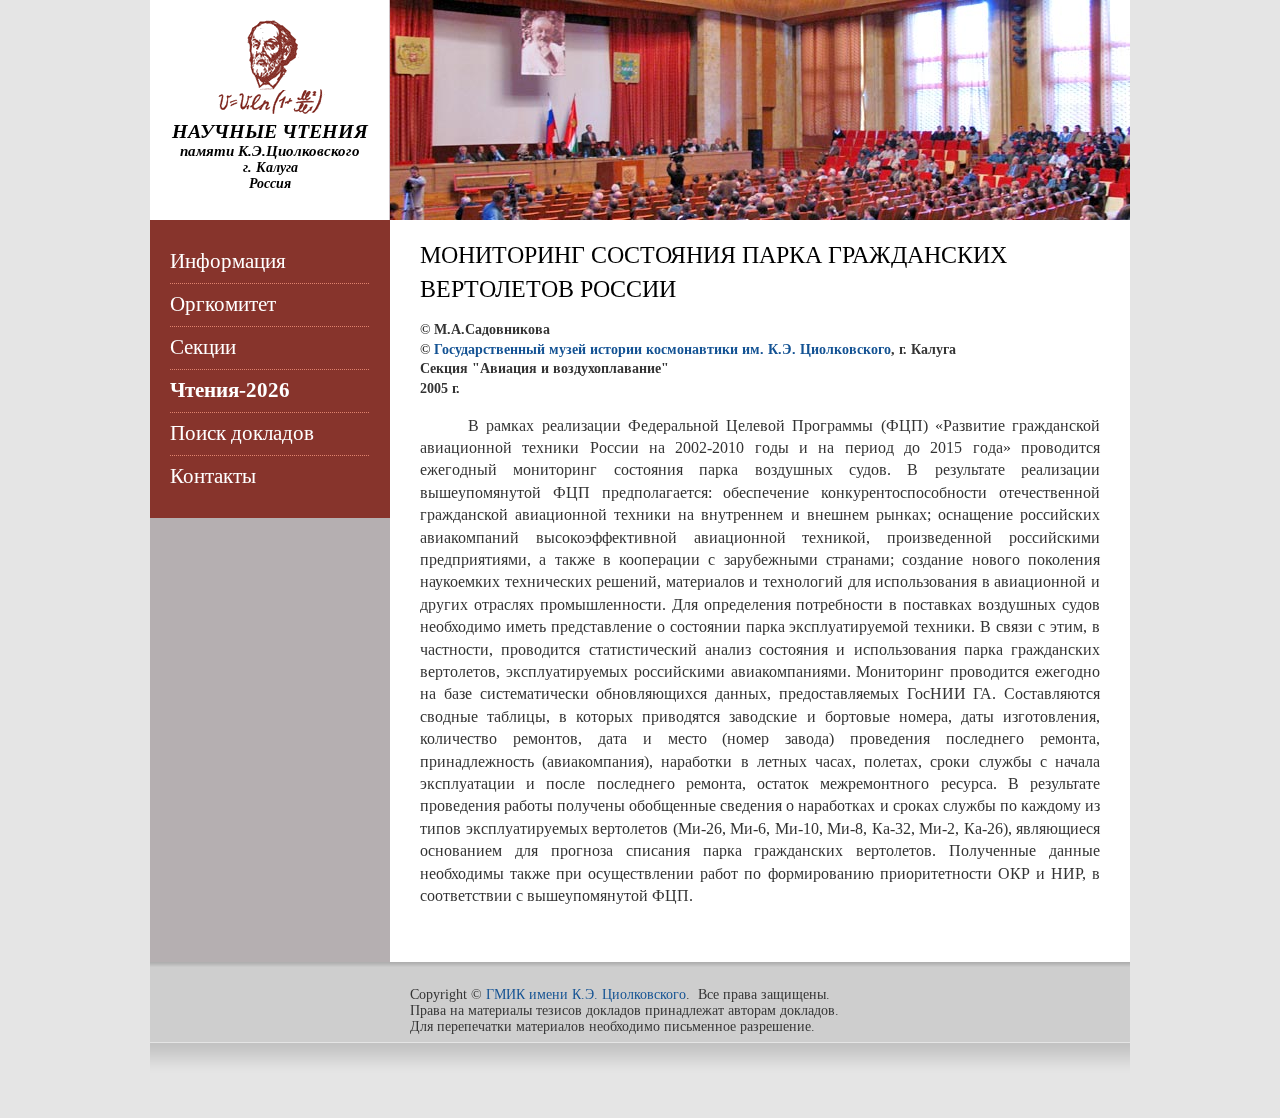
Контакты (213, 476)
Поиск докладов (242, 433)
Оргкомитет (223, 304)
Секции (203, 347)
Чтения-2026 (230, 390)
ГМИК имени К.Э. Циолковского (586, 994)
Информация (228, 261)
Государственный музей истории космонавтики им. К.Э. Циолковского (662, 349)
